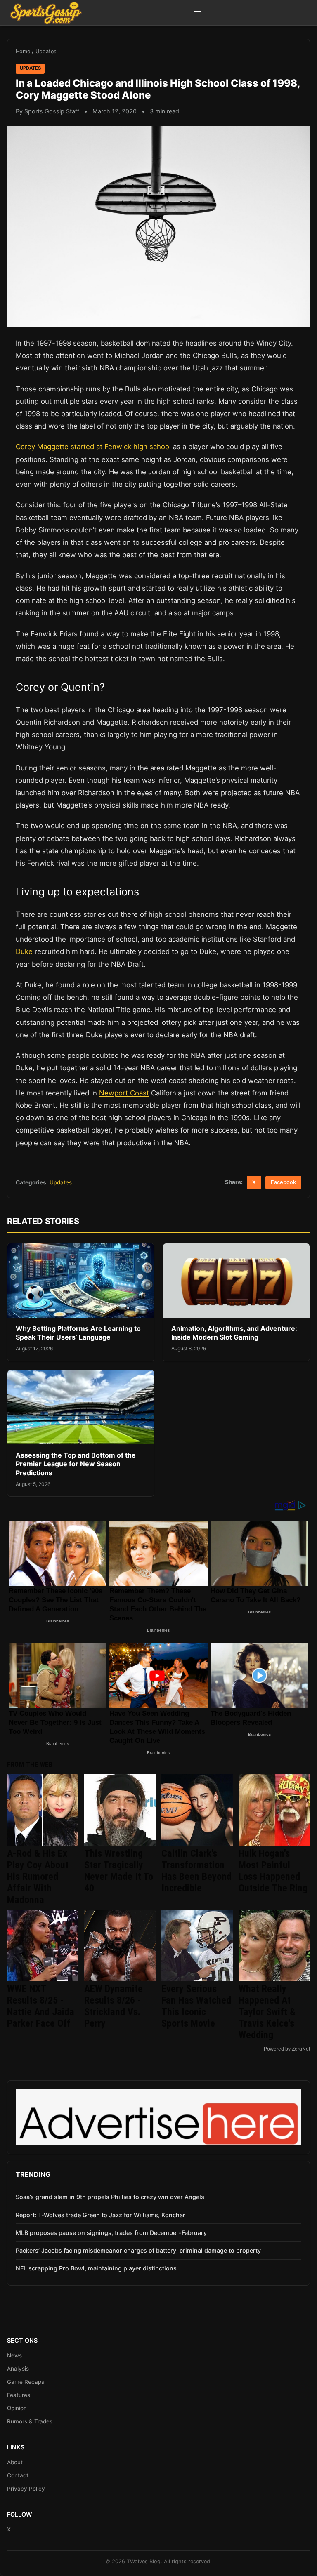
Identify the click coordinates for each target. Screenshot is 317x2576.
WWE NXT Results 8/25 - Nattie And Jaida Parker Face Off (41, 2006)
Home (23, 51)
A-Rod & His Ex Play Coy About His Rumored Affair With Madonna (38, 1877)
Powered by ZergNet (287, 2049)
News (14, 2355)
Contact (18, 2475)
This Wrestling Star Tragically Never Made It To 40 (119, 1871)
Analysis (18, 2369)
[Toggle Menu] (198, 13)
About (15, 2462)
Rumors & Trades (30, 2421)
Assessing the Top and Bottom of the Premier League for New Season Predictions (76, 1464)
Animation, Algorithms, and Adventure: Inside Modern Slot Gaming (234, 1333)
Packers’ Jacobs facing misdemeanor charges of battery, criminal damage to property (138, 2250)
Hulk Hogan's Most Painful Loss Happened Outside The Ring (273, 1871)
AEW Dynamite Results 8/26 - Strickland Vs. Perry (114, 2006)
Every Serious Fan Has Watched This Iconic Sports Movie (196, 2006)
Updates (46, 51)
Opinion (17, 2408)
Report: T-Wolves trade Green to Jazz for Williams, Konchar (101, 2215)
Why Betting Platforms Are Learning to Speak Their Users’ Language (78, 1333)
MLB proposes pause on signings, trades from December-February (111, 2233)
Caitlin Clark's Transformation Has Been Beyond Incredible (196, 1871)
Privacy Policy (26, 2489)
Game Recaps (26, 2382)
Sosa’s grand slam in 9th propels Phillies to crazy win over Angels (110, 2197)
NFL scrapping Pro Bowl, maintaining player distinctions (96, 2268)
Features (19, 2395)
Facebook (283, 1182)
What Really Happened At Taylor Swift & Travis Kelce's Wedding (267, 2012)
